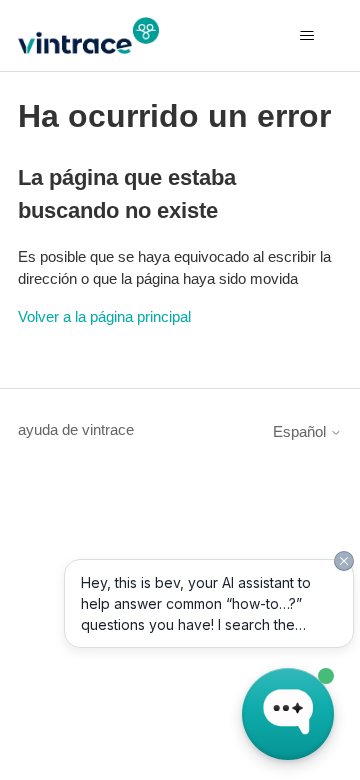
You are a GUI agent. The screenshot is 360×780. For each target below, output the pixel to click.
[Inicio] (88, 35)
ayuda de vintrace (76, 429)
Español (301, 431)
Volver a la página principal (104, 316)
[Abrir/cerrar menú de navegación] (306, 36)
